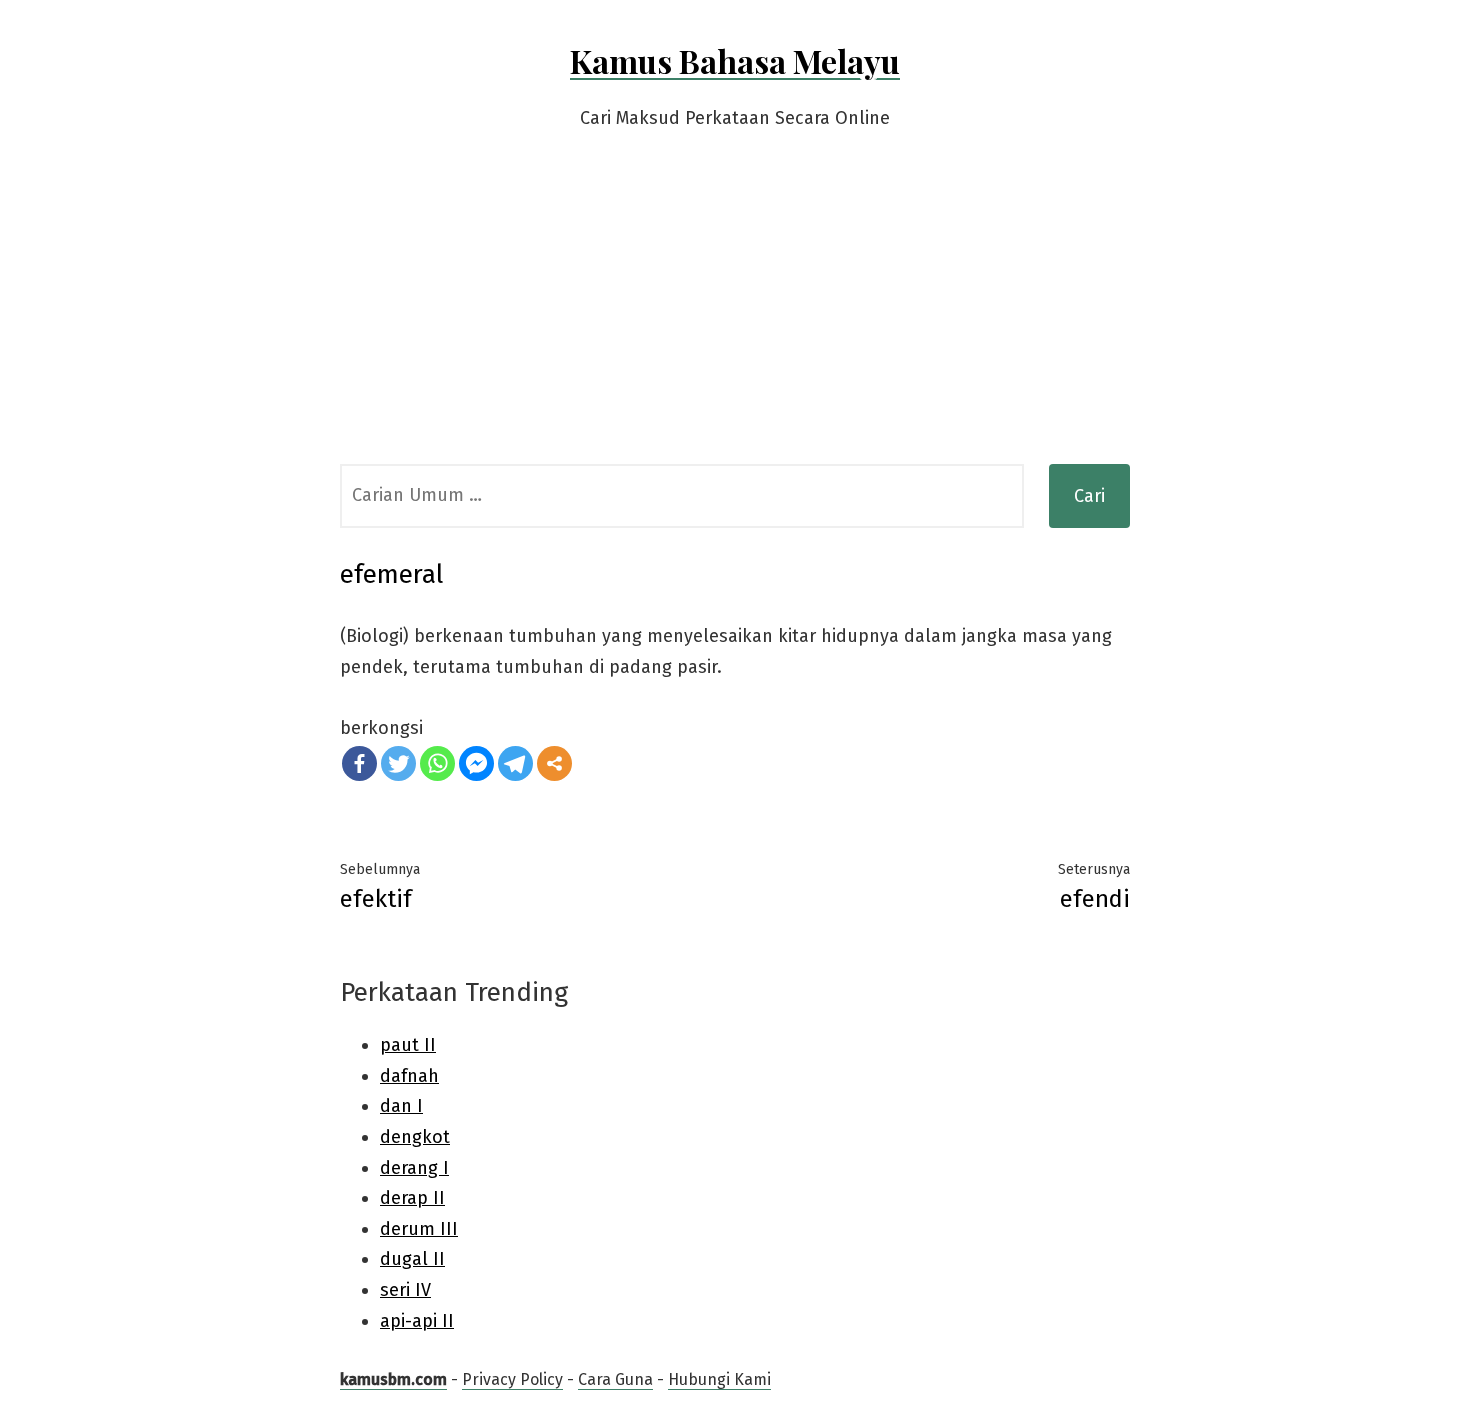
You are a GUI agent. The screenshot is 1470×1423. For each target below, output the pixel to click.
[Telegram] (515, 763)
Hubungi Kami (719, 1379)
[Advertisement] (735, 314)
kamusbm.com (393, 1379)
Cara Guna (615, 1379)
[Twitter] (398, 763)
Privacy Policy (512, 1379)
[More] (554, 763)
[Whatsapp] (437, 763)
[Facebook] (359, 763)
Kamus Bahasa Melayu (735, 60)
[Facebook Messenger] (476, 763)
